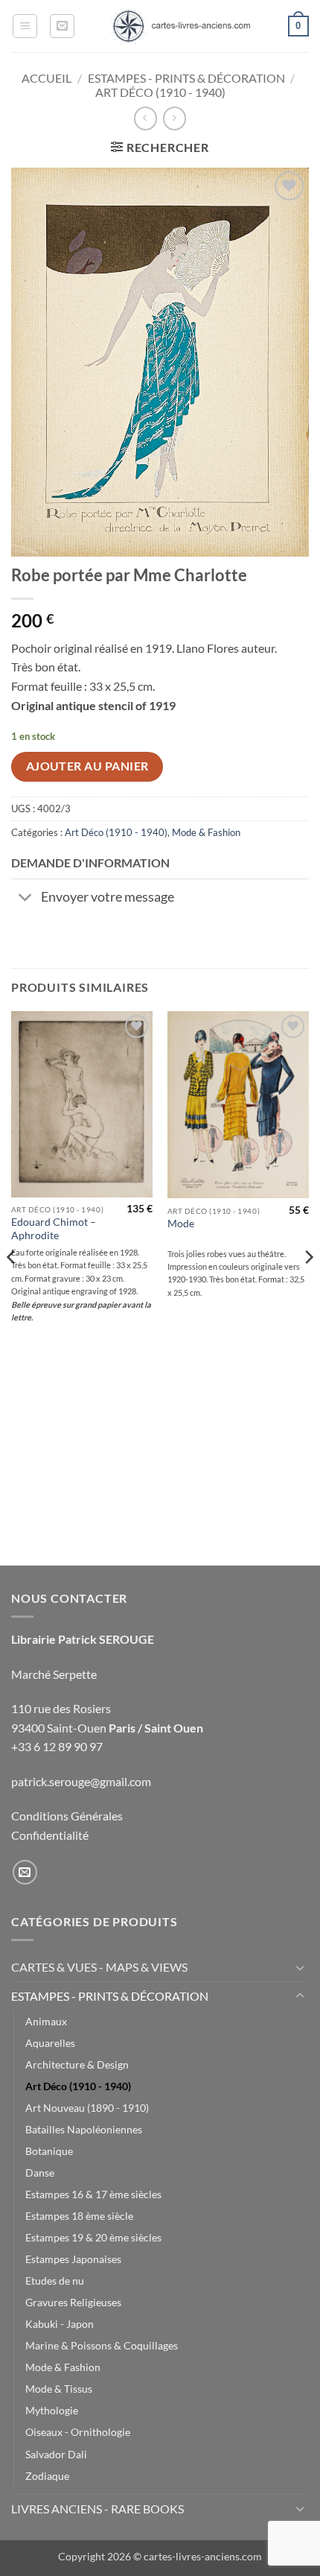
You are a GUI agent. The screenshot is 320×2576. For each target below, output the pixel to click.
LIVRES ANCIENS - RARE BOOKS (97, 2509)
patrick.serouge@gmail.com (81, 1781)
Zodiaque (47, 2476)
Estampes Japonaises (73, 2259)
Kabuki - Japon (60, 2324)
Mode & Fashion (206, 832)
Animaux (46, 2021)
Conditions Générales (67, 1816)
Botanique (49, 2151)
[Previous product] (175, 118)
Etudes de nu (55, 2281)
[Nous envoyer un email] (25, 1872)
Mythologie (52, 2410)
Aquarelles (50, 2043)
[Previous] (12, 1287)
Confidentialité (50, 1835)
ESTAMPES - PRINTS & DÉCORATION (186, 78)
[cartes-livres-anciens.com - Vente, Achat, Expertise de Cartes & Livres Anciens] (180, 26)
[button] (25, 26)
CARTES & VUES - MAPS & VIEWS (99, 1967)
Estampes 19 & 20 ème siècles (93, 2237)
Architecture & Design (77, 2064)
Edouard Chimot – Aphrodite (54, 1229)
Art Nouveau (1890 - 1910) (87, 2108)
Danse (40, 2172)
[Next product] (145, 118)
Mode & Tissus (59, 2389)
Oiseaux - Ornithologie (78, 2432)
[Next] (308, 1287)
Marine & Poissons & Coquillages (102, 2345)
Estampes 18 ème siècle (79, 2216)
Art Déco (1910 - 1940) (160, 92)
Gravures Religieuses (73, 2302)
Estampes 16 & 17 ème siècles (93, 2194)
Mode (181, 1224)
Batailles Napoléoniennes (84, 2129)
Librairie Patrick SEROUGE (83, 1639)
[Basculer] (26, 899)
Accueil (47, 78)
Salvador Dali (56, 2454)
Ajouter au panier (87, 766)
